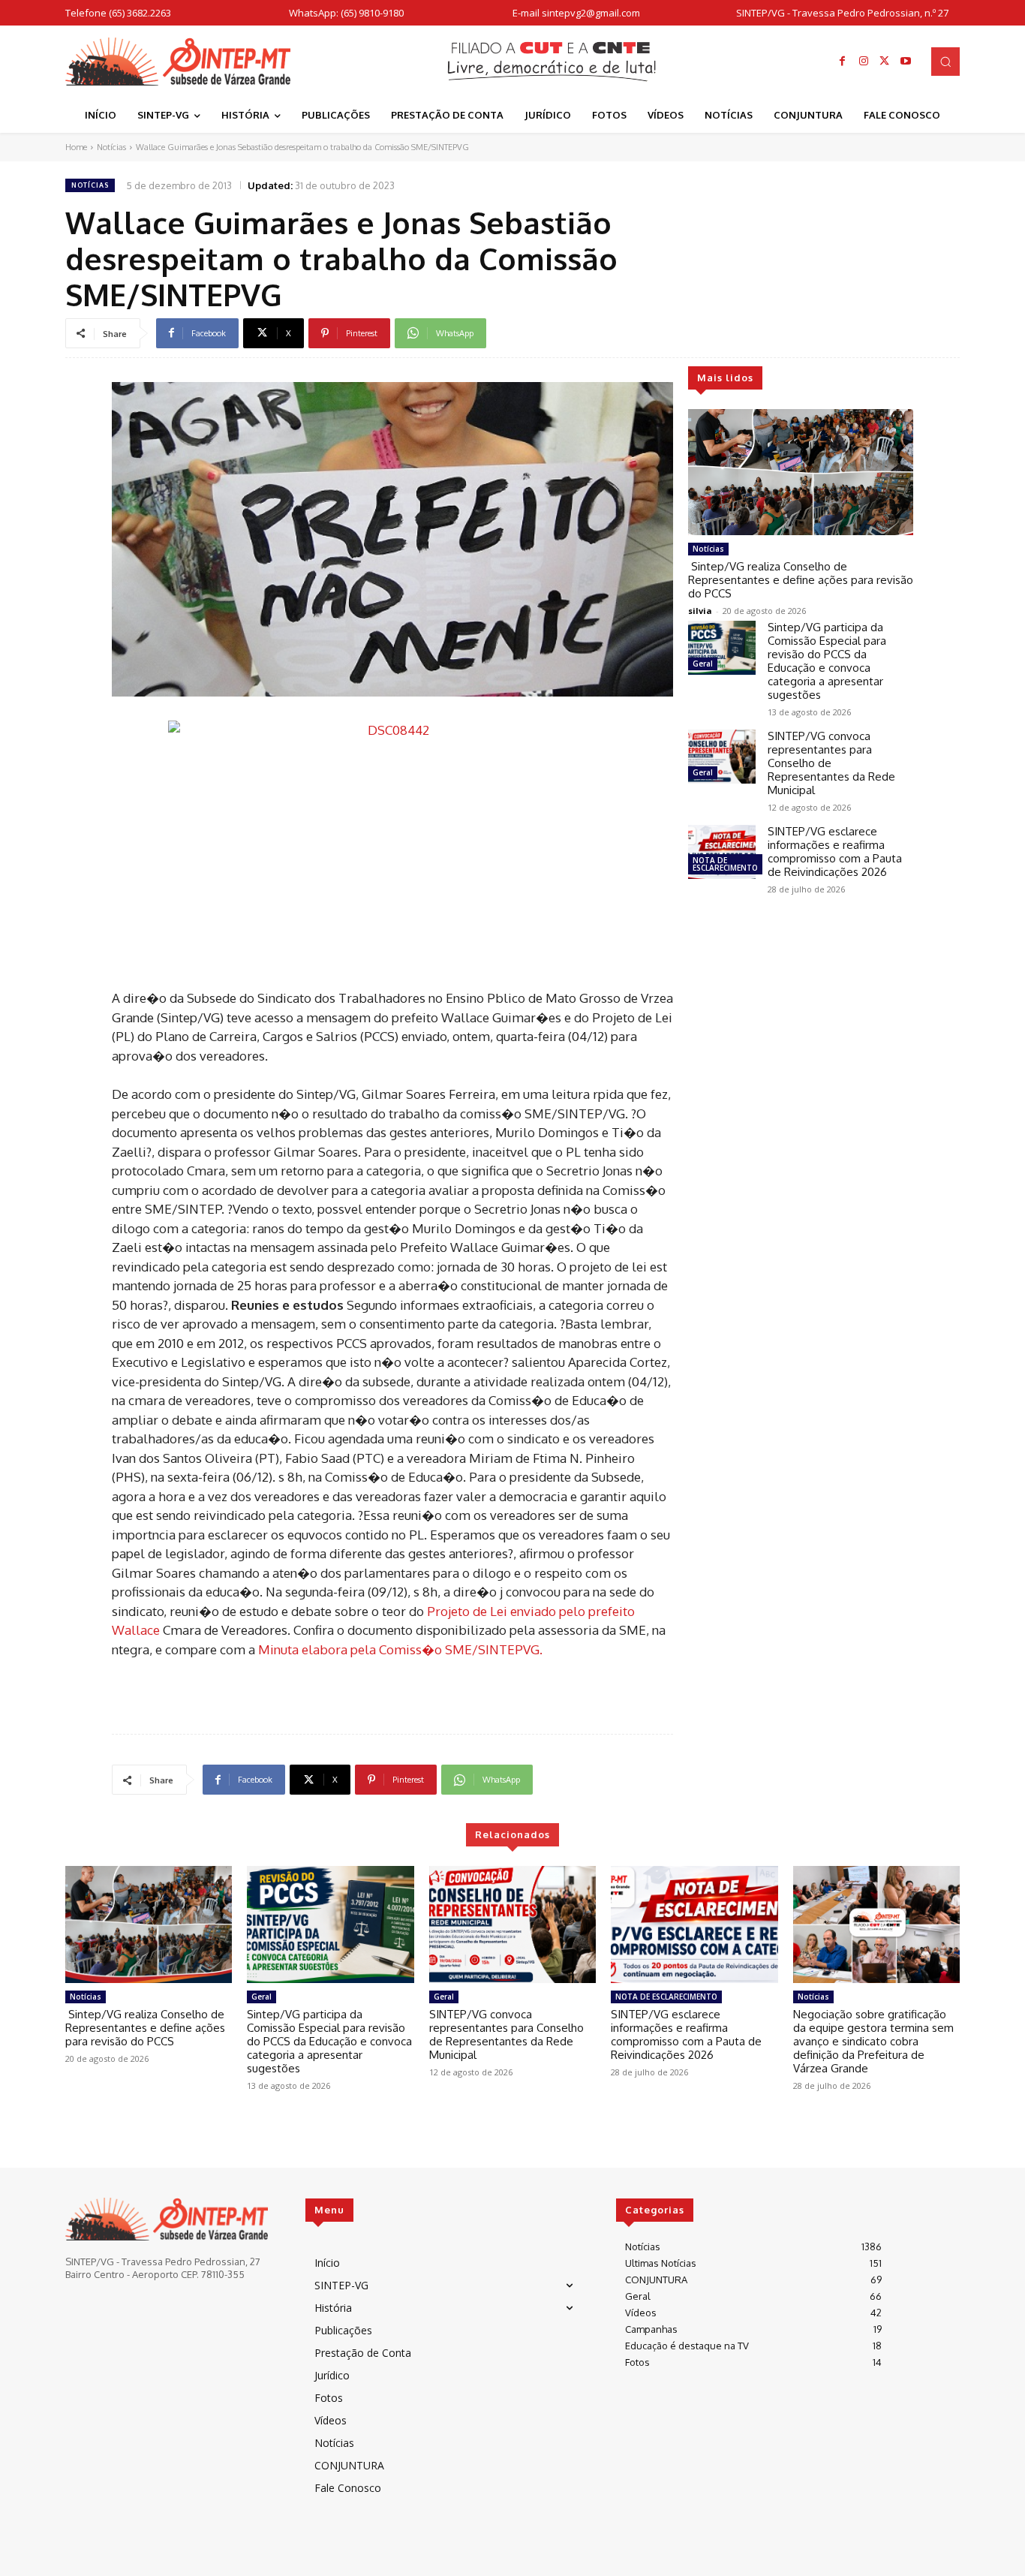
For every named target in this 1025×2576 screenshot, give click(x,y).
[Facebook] (843, 62)
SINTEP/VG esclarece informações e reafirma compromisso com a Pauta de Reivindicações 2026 (835, 852)
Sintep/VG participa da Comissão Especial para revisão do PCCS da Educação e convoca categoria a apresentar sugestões (827, 661)
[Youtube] (906, 62)
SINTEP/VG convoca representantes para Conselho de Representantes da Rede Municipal (506, 2034)
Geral (703, 664)
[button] (945, 62)
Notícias (111, 147)
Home (76, 147)
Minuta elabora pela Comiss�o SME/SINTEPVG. (400, 1649)
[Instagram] (864, 62)
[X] (885, 62)
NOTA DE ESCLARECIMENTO (725, 864)
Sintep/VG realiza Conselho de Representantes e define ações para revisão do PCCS (801, 580)
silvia (700, 611)
